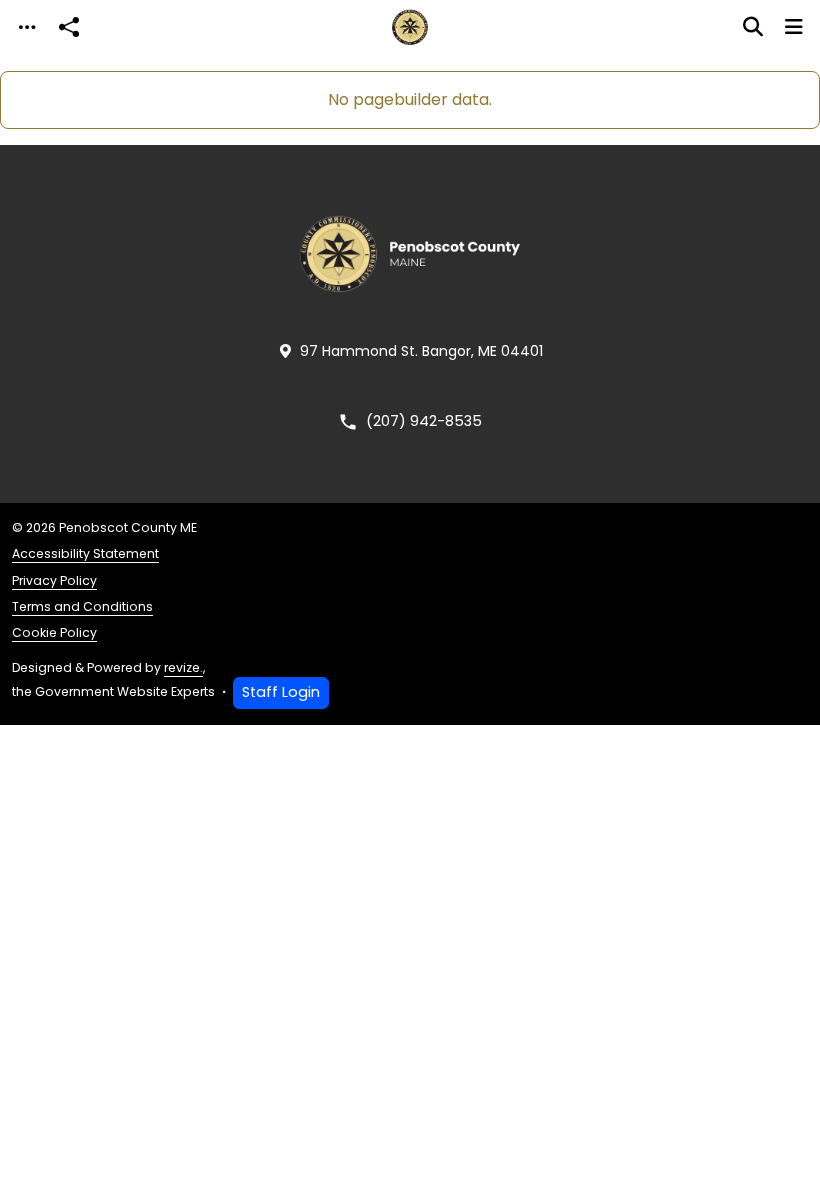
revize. (183, 667)
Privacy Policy (54, 580)
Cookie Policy (54, 632)
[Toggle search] (753, 27)
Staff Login (281, 692)
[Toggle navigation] (27, 27)
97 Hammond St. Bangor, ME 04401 (421, 351)
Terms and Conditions (82, 606)
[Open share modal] (69, 27)
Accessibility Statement (85, 553)
